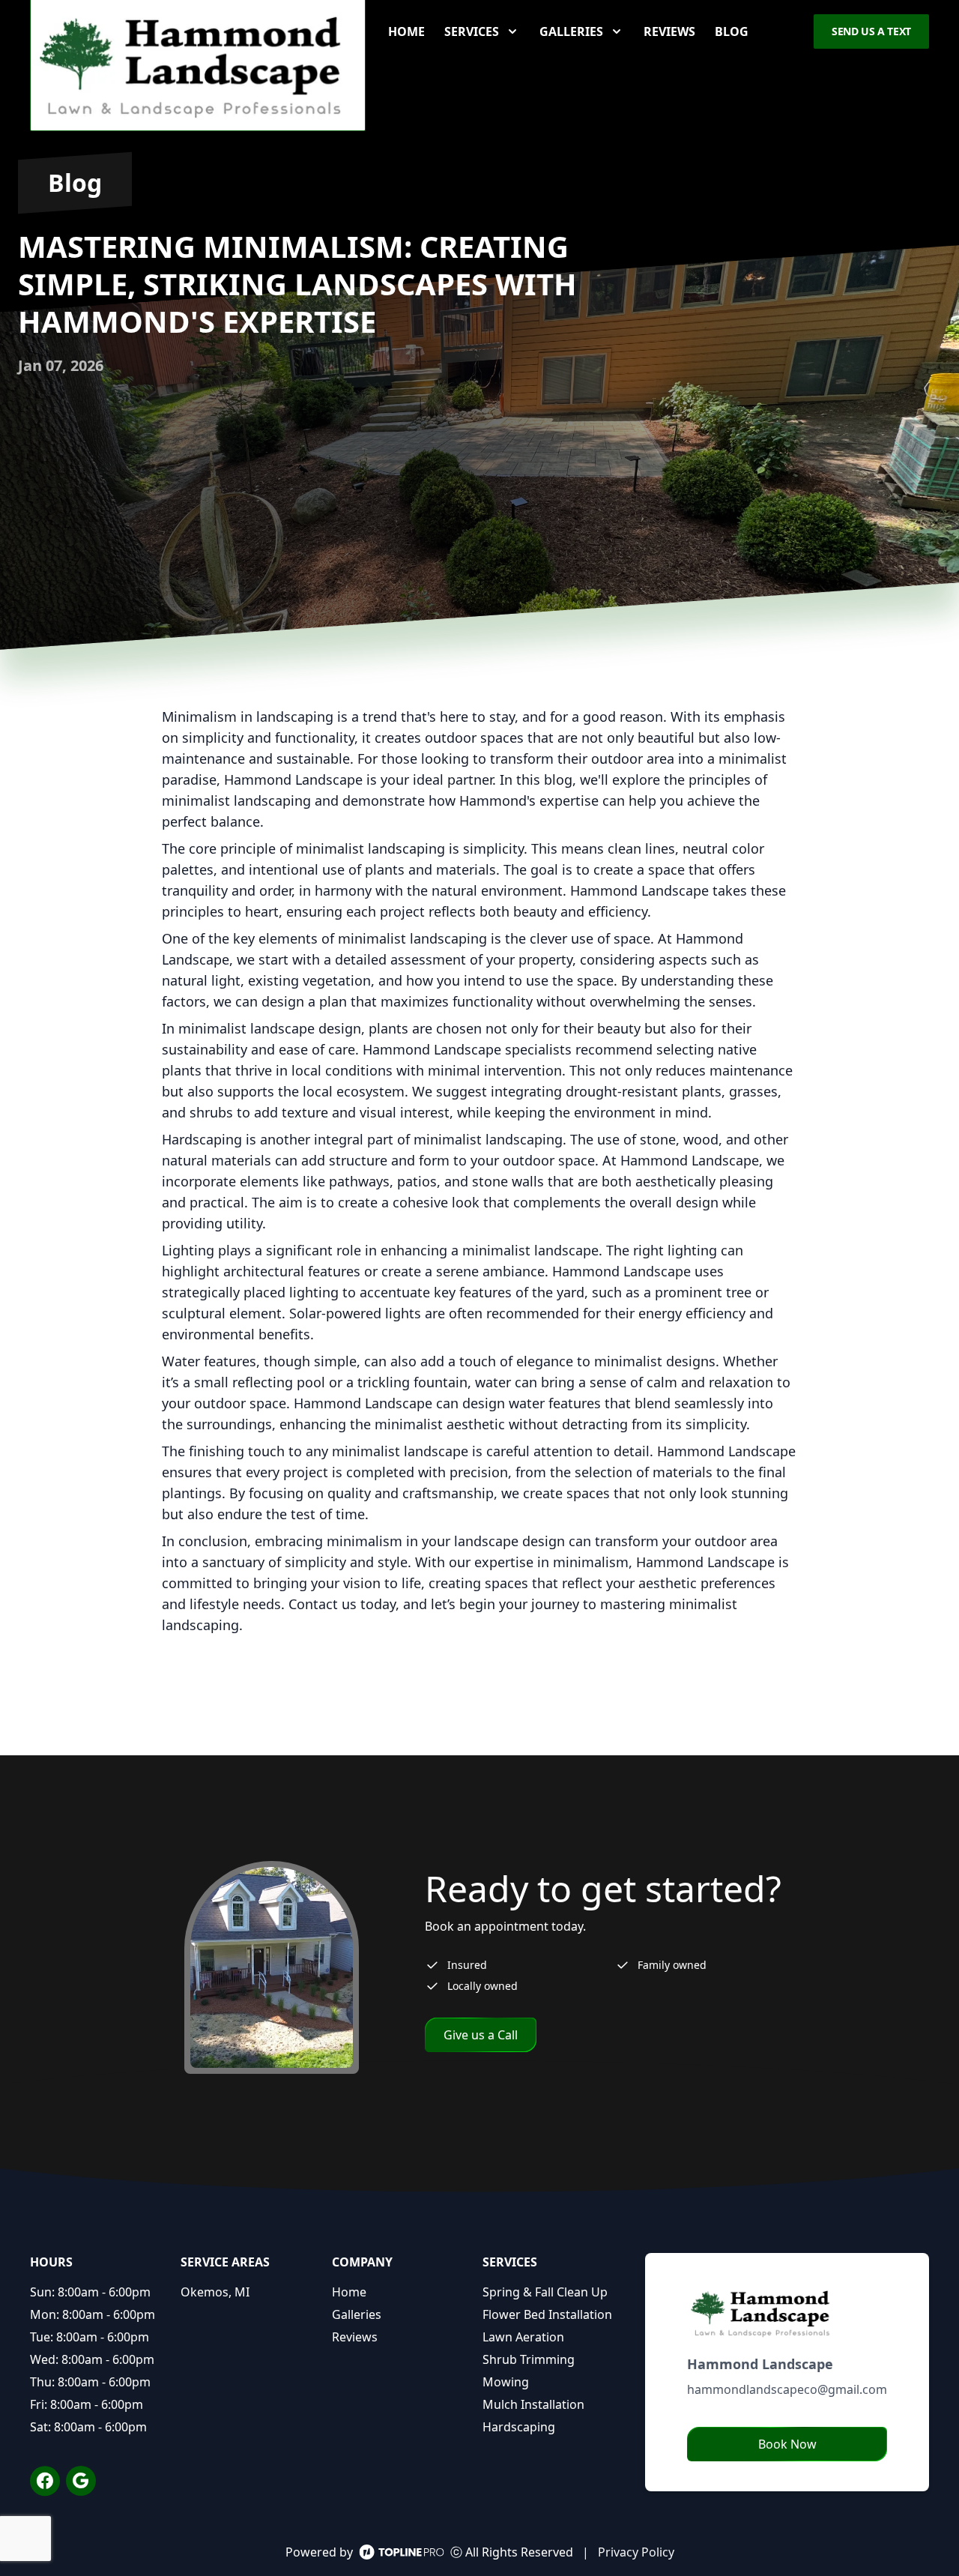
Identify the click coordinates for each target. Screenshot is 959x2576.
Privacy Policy (636, 2552)
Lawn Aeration (523, 2337)
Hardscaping (519, 2427)
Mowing (506, 2382)
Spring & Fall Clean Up (545, 2292)
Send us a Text (871, 31)
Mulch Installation (533, 2404)
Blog (732, 31)
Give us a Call (481, 2035)
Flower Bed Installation (547, 2314)
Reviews (669, 31)
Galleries (357, 2314)
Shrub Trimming (529, 2359)
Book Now (787, 2444)
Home (406, 31)
